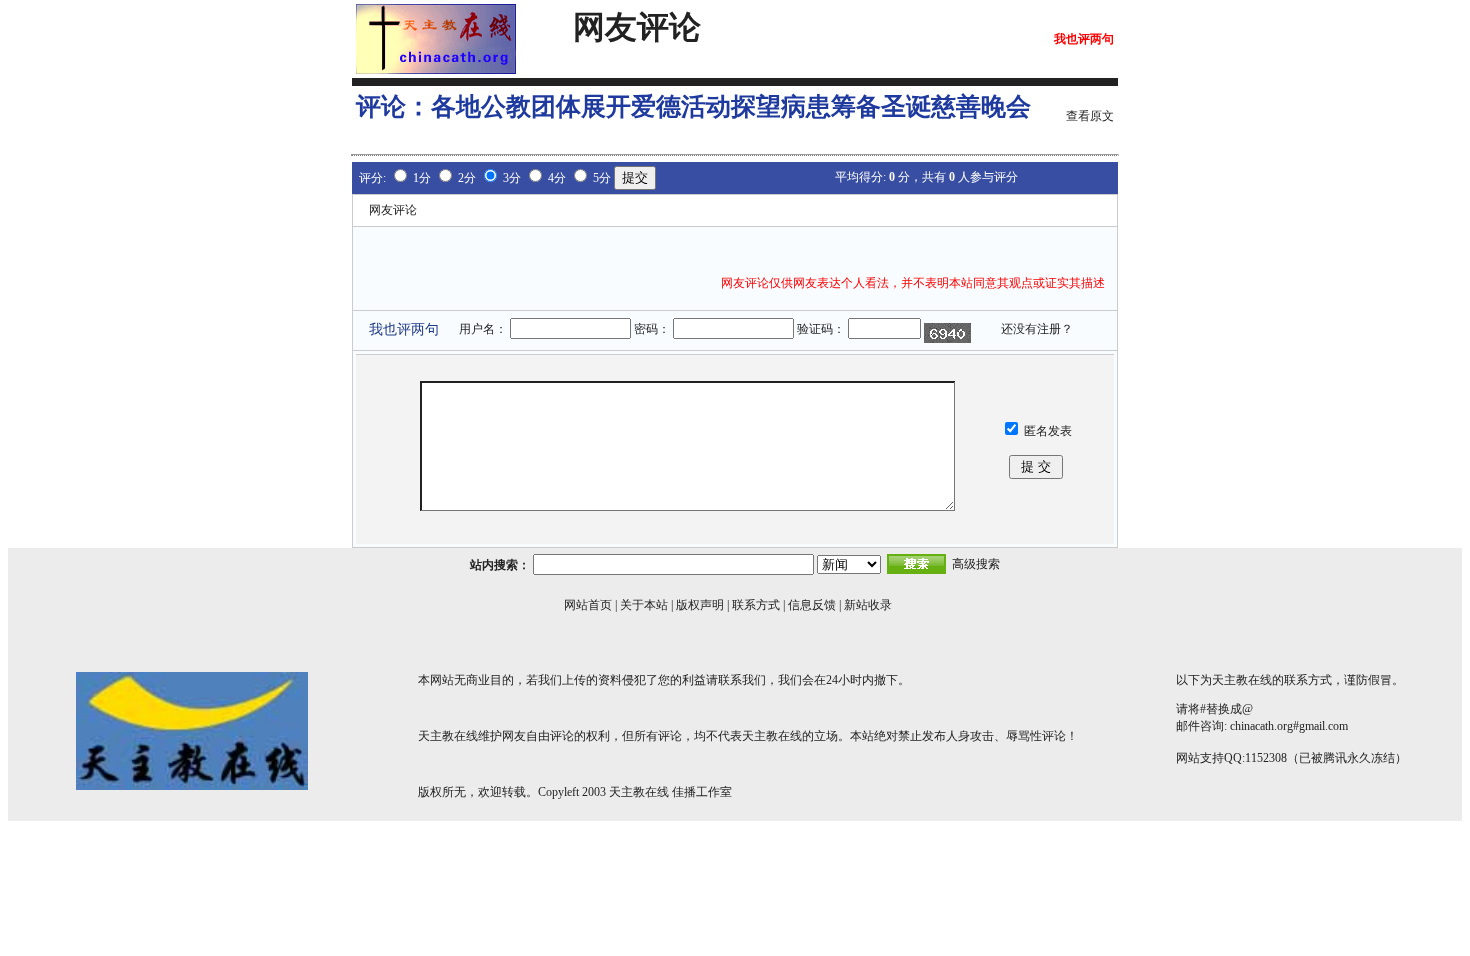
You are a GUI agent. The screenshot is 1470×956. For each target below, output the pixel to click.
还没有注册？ (1037, 329)
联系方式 (756, 605)
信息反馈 (812, 605)
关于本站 (644, 605)
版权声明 (700, 605)
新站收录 (868, 605)
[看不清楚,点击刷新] (947, 333)
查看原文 (1090, 116)
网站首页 (588, 605)
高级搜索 (976, 564)
